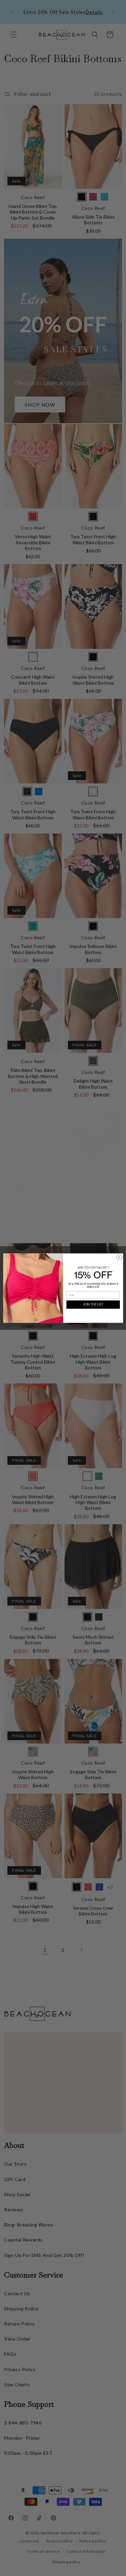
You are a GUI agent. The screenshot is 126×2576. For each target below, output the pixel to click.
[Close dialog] (119, 1257)
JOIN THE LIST (93, 1304)
